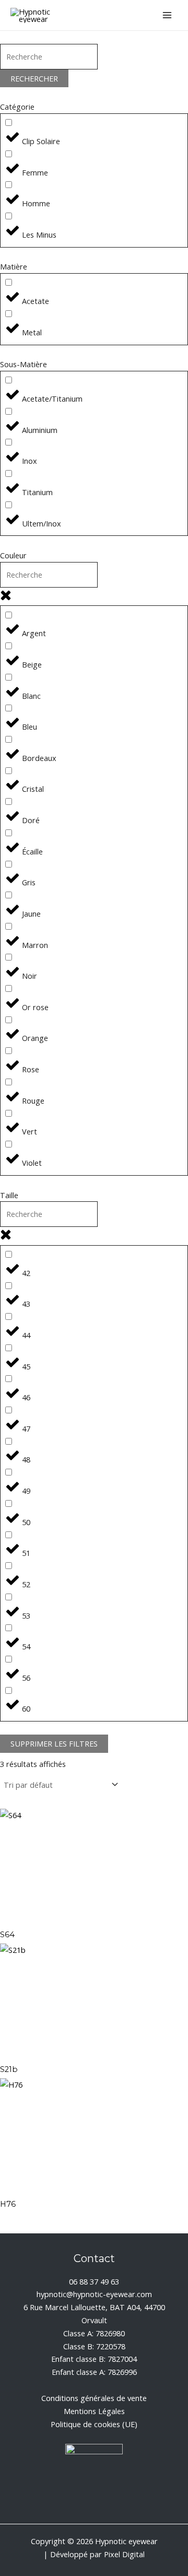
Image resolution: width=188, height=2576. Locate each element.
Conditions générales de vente (94, 2398)
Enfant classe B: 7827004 (94, 2359)
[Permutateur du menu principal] (167, 15)
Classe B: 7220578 (94, 2346)
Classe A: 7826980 (94, 2333)
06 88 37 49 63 (94, 2281)
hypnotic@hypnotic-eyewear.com (94, 2294)
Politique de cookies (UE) (94, 2424)
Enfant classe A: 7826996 (94, 2372)
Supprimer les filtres (54, 1743)
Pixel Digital (124, 2554)
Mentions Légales (94, 2411)
